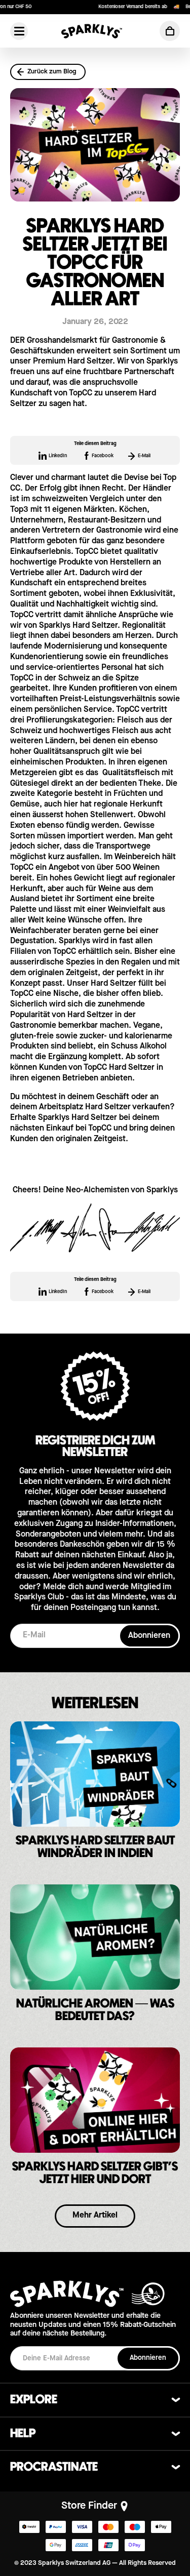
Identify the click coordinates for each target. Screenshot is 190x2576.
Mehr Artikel (95, 2216)
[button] (170, 31)
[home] (92, 31)
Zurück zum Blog (52, 72)
